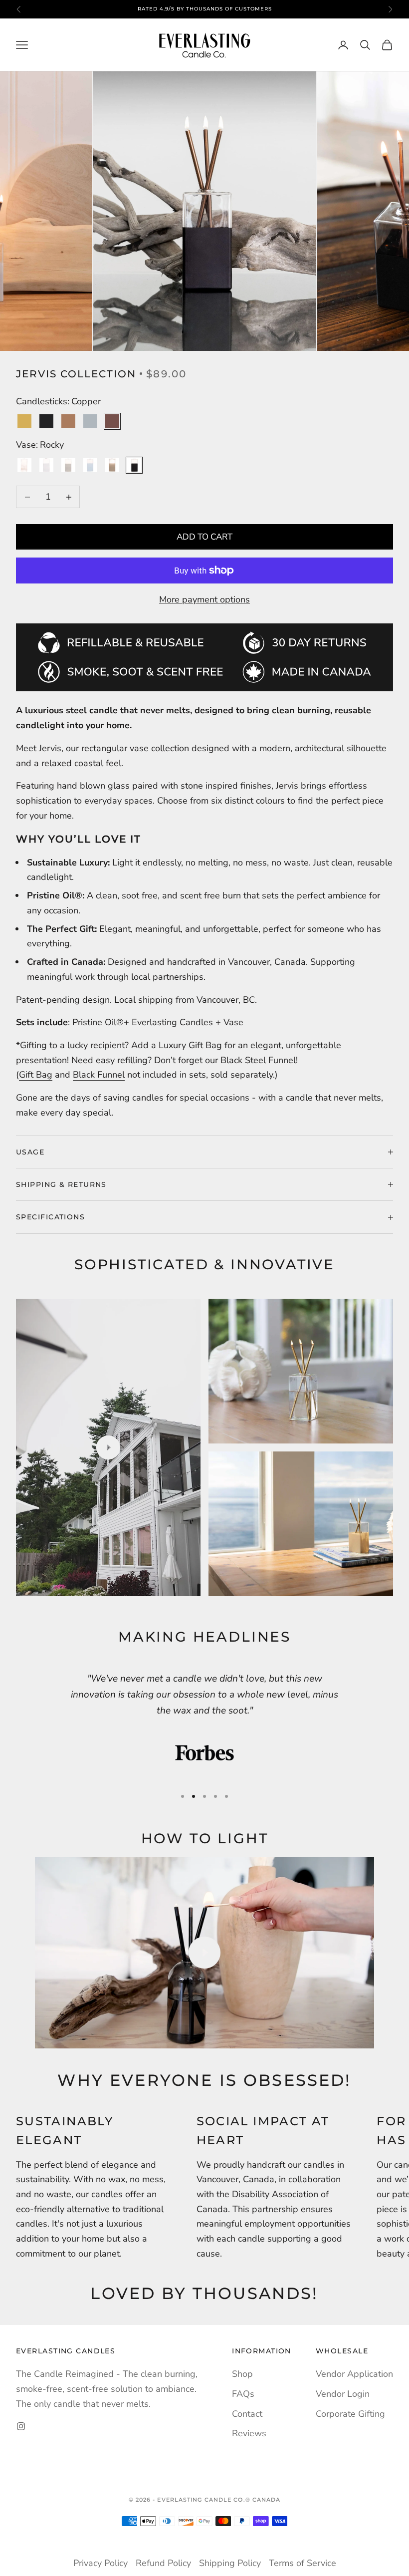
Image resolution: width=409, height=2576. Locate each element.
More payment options (204, 599)
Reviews (249, 2433)
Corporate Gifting (350, 2414)
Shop (242, 2374)
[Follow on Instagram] (21, 2426)
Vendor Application (354, 2374)
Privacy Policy (101, 2563)
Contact (247, 2414)
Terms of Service (303, 2563)
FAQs (243, 2394)
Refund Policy (163, 2563)
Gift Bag (36, 1075)
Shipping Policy (230, 2563)
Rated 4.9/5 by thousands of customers (205, 9)
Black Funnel (99, 1075)
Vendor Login (343, 2394)
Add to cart (204, 537)
